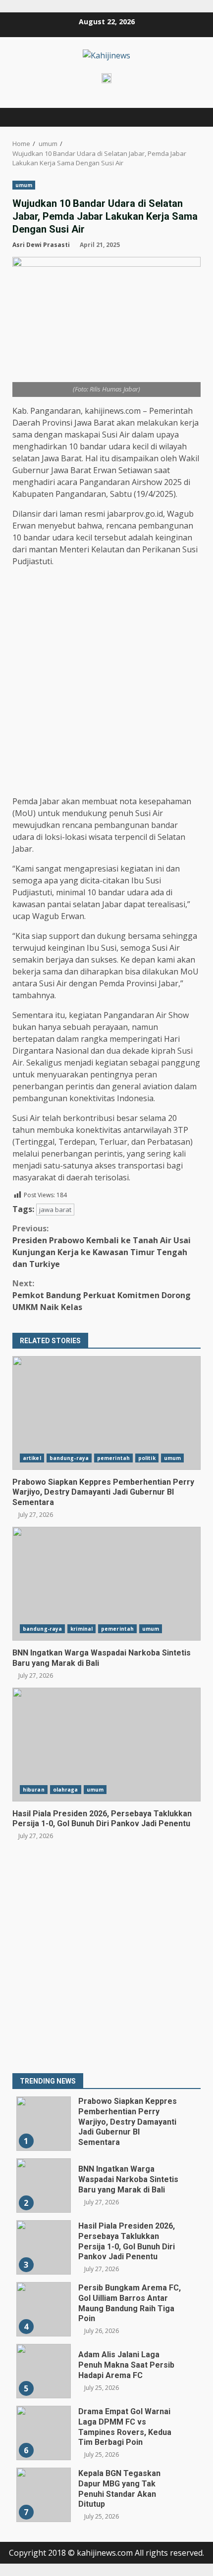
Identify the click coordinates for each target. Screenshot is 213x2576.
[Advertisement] (106, 681)
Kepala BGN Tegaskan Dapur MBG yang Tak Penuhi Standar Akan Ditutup (44, 2495)
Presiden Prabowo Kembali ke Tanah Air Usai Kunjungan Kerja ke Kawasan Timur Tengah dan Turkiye (102, 1246)
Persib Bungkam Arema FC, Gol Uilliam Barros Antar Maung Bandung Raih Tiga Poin (44, 2309)
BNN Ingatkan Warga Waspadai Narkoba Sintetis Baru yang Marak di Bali (106, 1584)
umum (24, 185)
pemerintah (113, 1458)
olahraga (66, 1790)
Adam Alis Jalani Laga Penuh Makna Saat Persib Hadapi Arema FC (44, 2371)
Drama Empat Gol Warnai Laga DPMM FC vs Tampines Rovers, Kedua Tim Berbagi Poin (44, 2433)
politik (147, 1458)
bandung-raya (69, 1458)
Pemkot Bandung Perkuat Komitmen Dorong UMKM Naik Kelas (102, 1295)
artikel (32, 1458)
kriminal (81, 1629)
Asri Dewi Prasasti (41, 245)
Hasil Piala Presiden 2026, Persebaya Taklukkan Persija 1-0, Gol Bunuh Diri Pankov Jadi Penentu (106, 1745)
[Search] (188, 117)
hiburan (34, 1790)
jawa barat (55, 1210)
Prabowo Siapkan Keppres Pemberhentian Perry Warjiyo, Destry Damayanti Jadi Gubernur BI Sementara (106, 1413)
